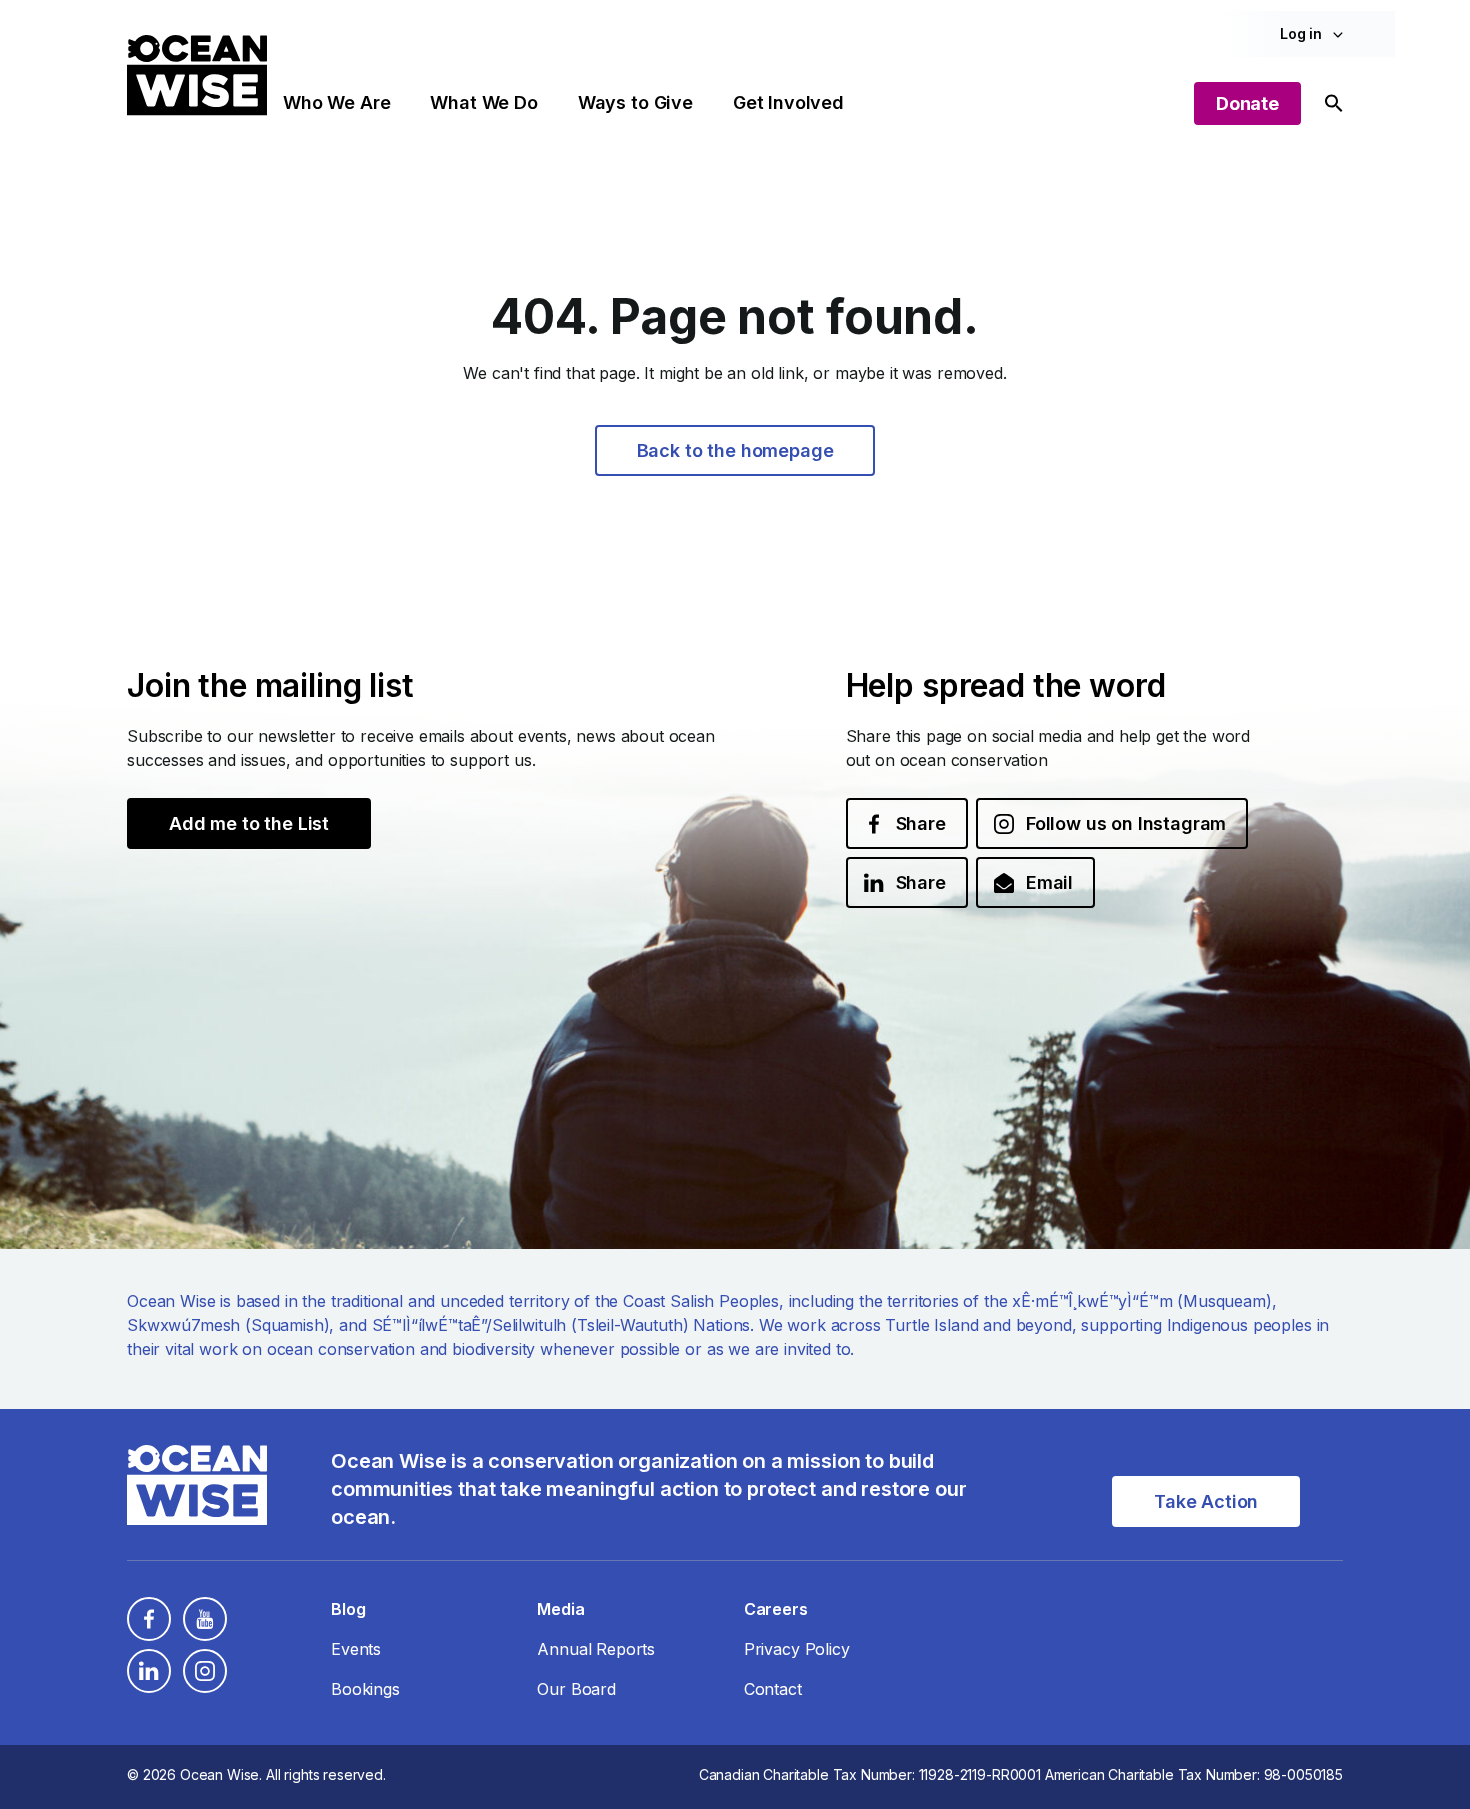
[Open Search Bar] (1334, 103)
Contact (773, 1689)
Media (560, 1609)
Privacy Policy (797, 1649)
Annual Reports (596, 1649)
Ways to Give (635, 102)
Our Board (576, 1689)
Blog (348, 1609)
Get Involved (788, 102)
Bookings (365, 1689)
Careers (776, 1609)
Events (356, 1649)
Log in (1301, 33)
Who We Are (336, 102)
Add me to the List (249, 823)
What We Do (483, 102)
